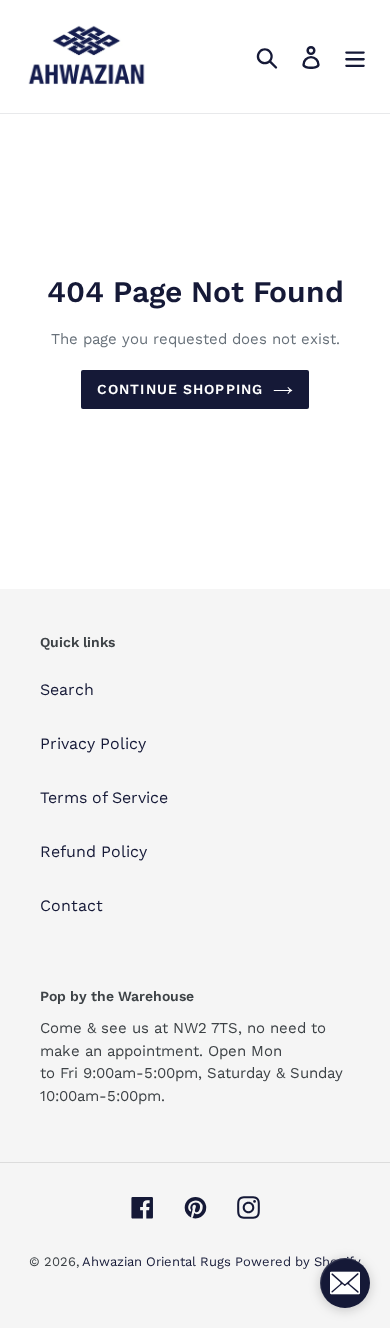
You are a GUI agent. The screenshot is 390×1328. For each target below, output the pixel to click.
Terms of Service (104, 797)
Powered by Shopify (298, 1261)
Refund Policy (93, 851)
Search (67, 689)
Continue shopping (180, 389)
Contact (71, 905)
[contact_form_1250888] (345, 1283)
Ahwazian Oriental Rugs (158, 1261)
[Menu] (355, 56)
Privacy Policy (93, 743)
